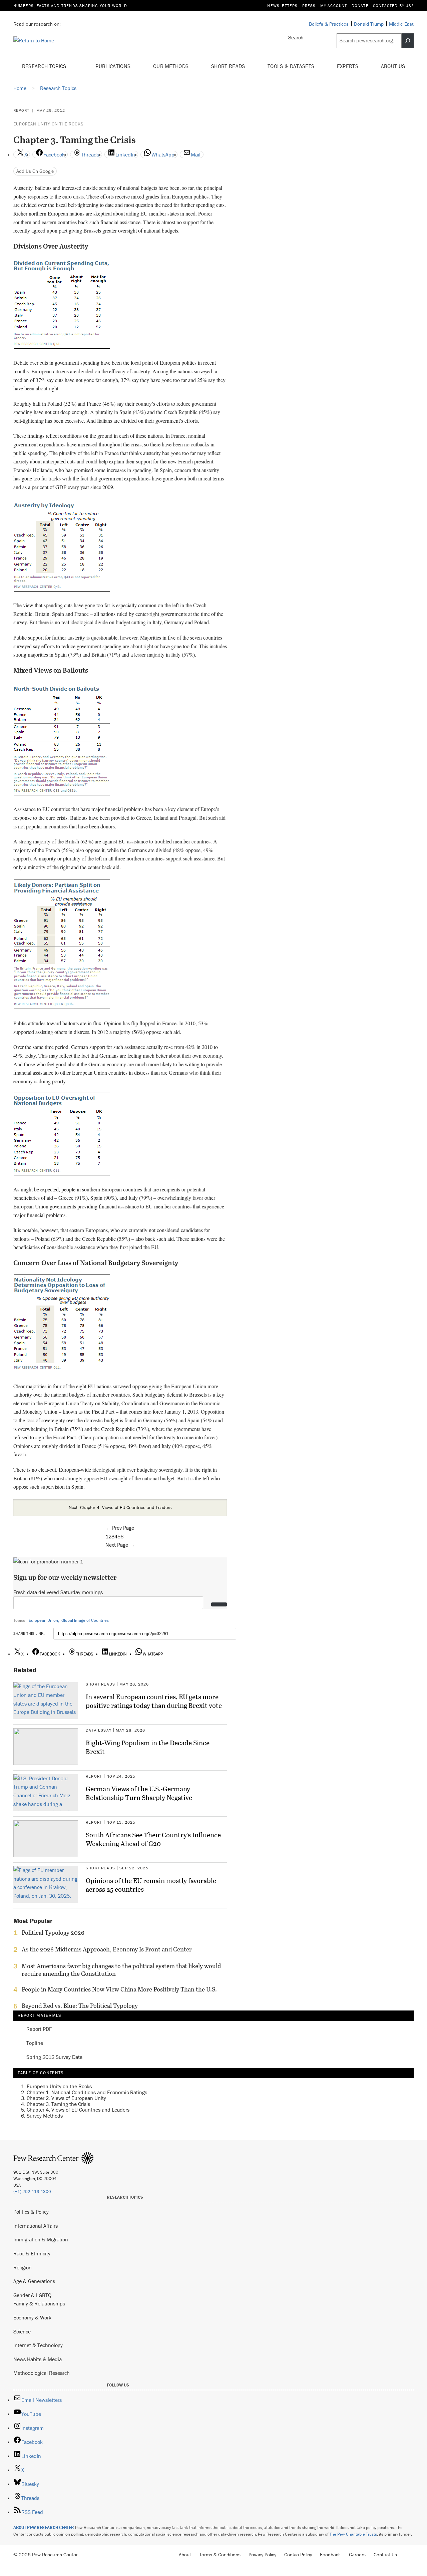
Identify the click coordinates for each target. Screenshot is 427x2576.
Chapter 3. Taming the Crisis (58, 2104)
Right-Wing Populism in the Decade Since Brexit (148, 1747)
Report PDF (39, 2029)
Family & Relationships (39, 2303)
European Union (43, 1620)
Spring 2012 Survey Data (54, 2057)
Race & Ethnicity (32, 2253)
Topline (35, 2043)
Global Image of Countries (85, 1620)
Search (296, 37)
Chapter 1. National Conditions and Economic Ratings (87, 2092)
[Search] (408, 41)
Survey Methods (45, 2116)
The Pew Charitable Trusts (353, 2534)
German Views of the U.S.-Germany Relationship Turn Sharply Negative (139, 1793)
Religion (23, 2267)
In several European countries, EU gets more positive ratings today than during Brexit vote (154, 1701)
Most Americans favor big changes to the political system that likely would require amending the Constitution (121, 1970)
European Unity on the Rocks (48, 124)
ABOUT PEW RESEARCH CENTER (44, 2527)
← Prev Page (120, 1528)
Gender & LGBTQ (32, 2295)
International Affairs (36, 2226)
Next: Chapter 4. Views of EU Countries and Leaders (120, 1507)
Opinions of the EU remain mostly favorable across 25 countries (151, 1885)
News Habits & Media (38, 2359)
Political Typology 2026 (53, 1933)
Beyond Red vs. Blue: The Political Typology (80, 2006)
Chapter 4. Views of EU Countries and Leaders (78, 2110)
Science (22, 2331)
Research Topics (45, 66)
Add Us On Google (35, 171)
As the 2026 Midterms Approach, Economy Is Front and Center (107, 1949)
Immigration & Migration (41, 2239)
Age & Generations (34, 2281)
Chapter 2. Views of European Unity (66, 2098)
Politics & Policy (31, 2212)
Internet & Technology (38, 2345)
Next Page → (120, 1545)
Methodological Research (42, 2373)
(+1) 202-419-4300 (32, 2191)
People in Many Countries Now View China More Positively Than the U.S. (119, 1989)
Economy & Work (32, 2317)
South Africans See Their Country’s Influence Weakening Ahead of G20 (153, 1839)
